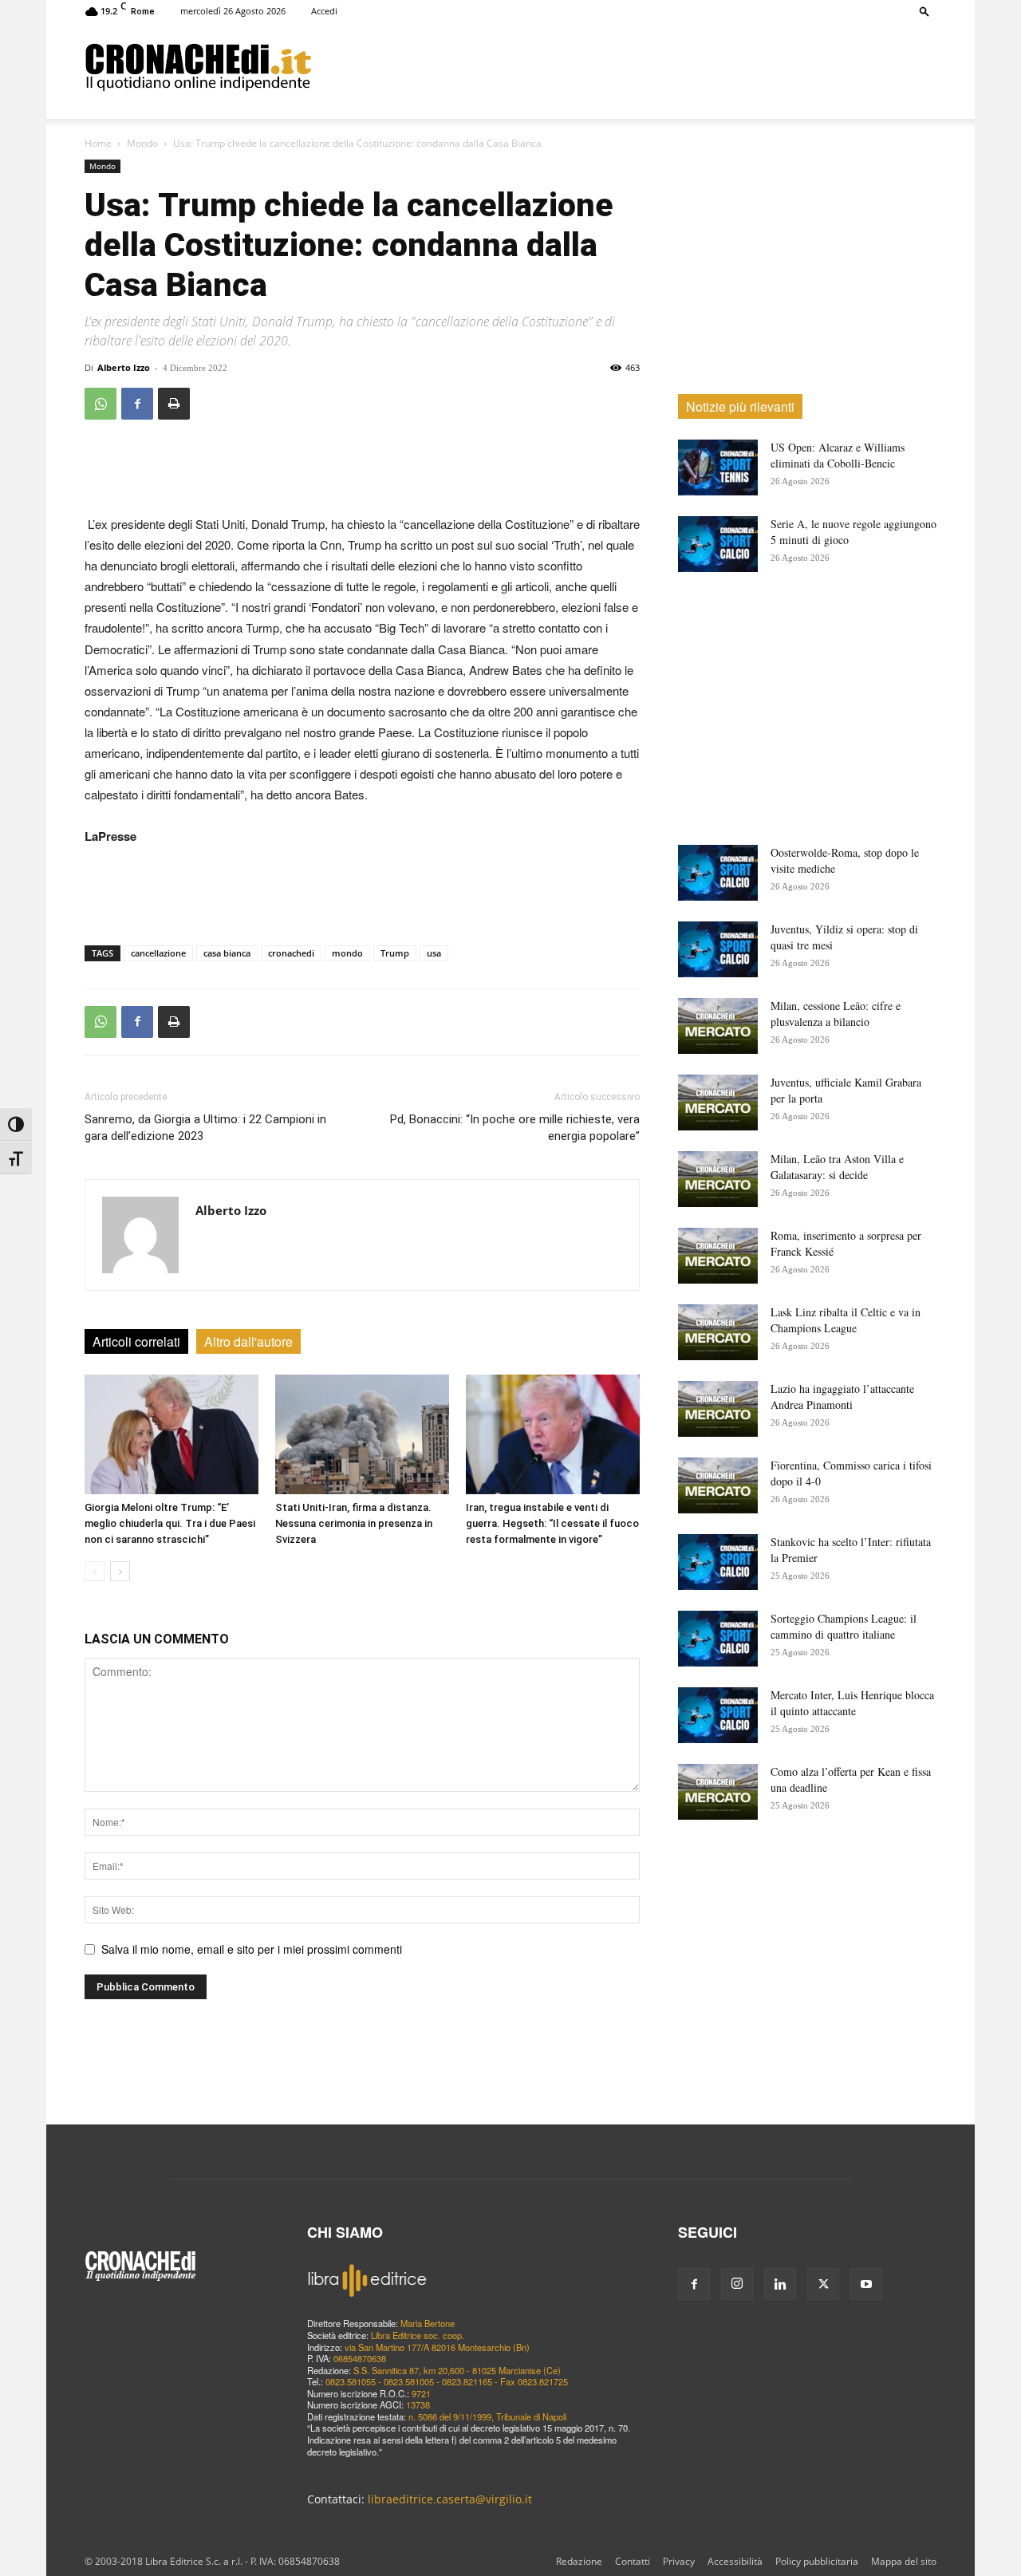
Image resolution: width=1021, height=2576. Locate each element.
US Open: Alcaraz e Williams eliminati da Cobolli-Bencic (838, 455)
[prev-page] (95, 1571)
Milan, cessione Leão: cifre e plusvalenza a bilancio (836, 1014)
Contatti (633, 2561)
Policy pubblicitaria (817, 2561)
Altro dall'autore (248, 1341)
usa (434, 953)
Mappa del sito (904, 2561)
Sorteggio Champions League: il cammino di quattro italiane (844, 1626)
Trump (395, 953)
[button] (924, 11)
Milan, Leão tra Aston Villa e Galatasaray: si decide (837, 1167)
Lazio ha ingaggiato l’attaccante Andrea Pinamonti (842, 1396)
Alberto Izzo (124, 367)
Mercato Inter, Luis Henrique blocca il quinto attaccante (852, 1703)
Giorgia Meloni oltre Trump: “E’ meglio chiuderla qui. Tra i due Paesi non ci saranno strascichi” (170, 1523)
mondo (347, 953)
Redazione (579, 2561)
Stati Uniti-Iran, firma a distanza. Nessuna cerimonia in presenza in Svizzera (354, 1523)
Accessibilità (735, 2561)
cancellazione (158, 953)
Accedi (324, 11)
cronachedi (291, 953)
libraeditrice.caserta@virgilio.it (450, 2499)
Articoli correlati (136, 1341)
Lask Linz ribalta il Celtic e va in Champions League (846, 1320)
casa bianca (227, 953)
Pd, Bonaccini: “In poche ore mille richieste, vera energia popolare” (515, 1128)
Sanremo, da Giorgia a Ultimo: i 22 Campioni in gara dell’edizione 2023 (205, 1128)
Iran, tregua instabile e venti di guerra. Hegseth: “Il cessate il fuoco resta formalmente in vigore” (552, 1523)
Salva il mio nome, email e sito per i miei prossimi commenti (252, 1949)
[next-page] (120, 1571)
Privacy (679, 2561)
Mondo (142, 143)
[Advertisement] (624, 66)
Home (98, 143)
